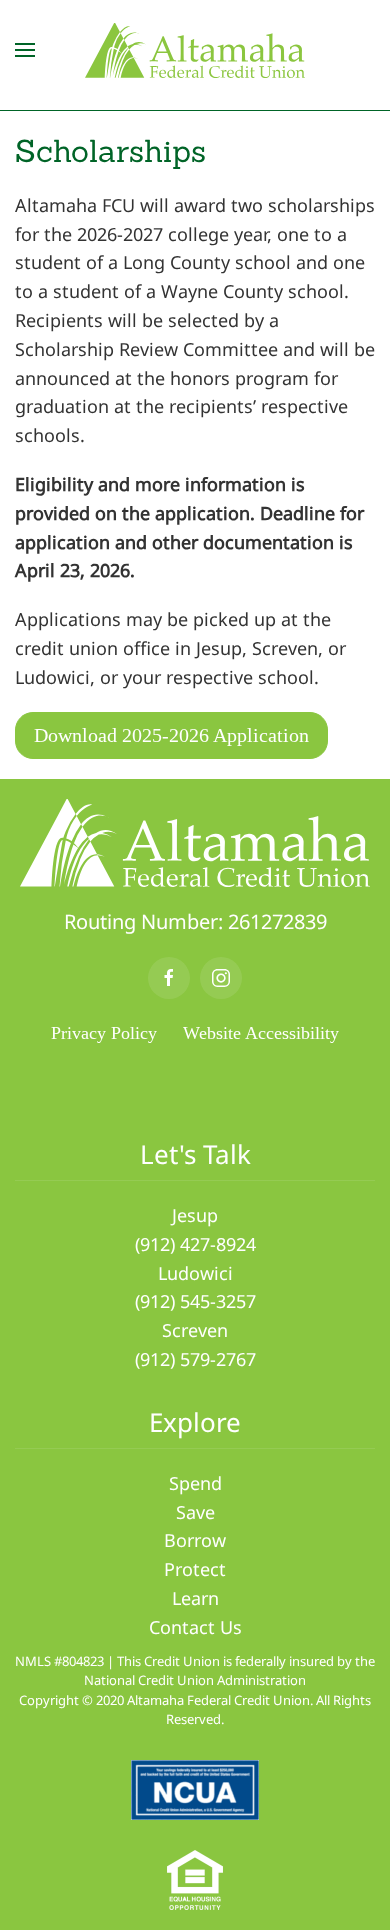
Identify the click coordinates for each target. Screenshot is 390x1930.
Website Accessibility (261, 1033)
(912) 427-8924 (195, 1244)
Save (195, 1512)
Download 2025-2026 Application (171, 735)
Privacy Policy (104, 1033)
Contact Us (195, 1627)
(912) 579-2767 (195, 1359)
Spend (195, 1483)
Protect (195, 1569)
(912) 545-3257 (195, 1301)
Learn (195, 1598)
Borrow (195, 1540)
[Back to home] (195, 50)
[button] (25, 50)
